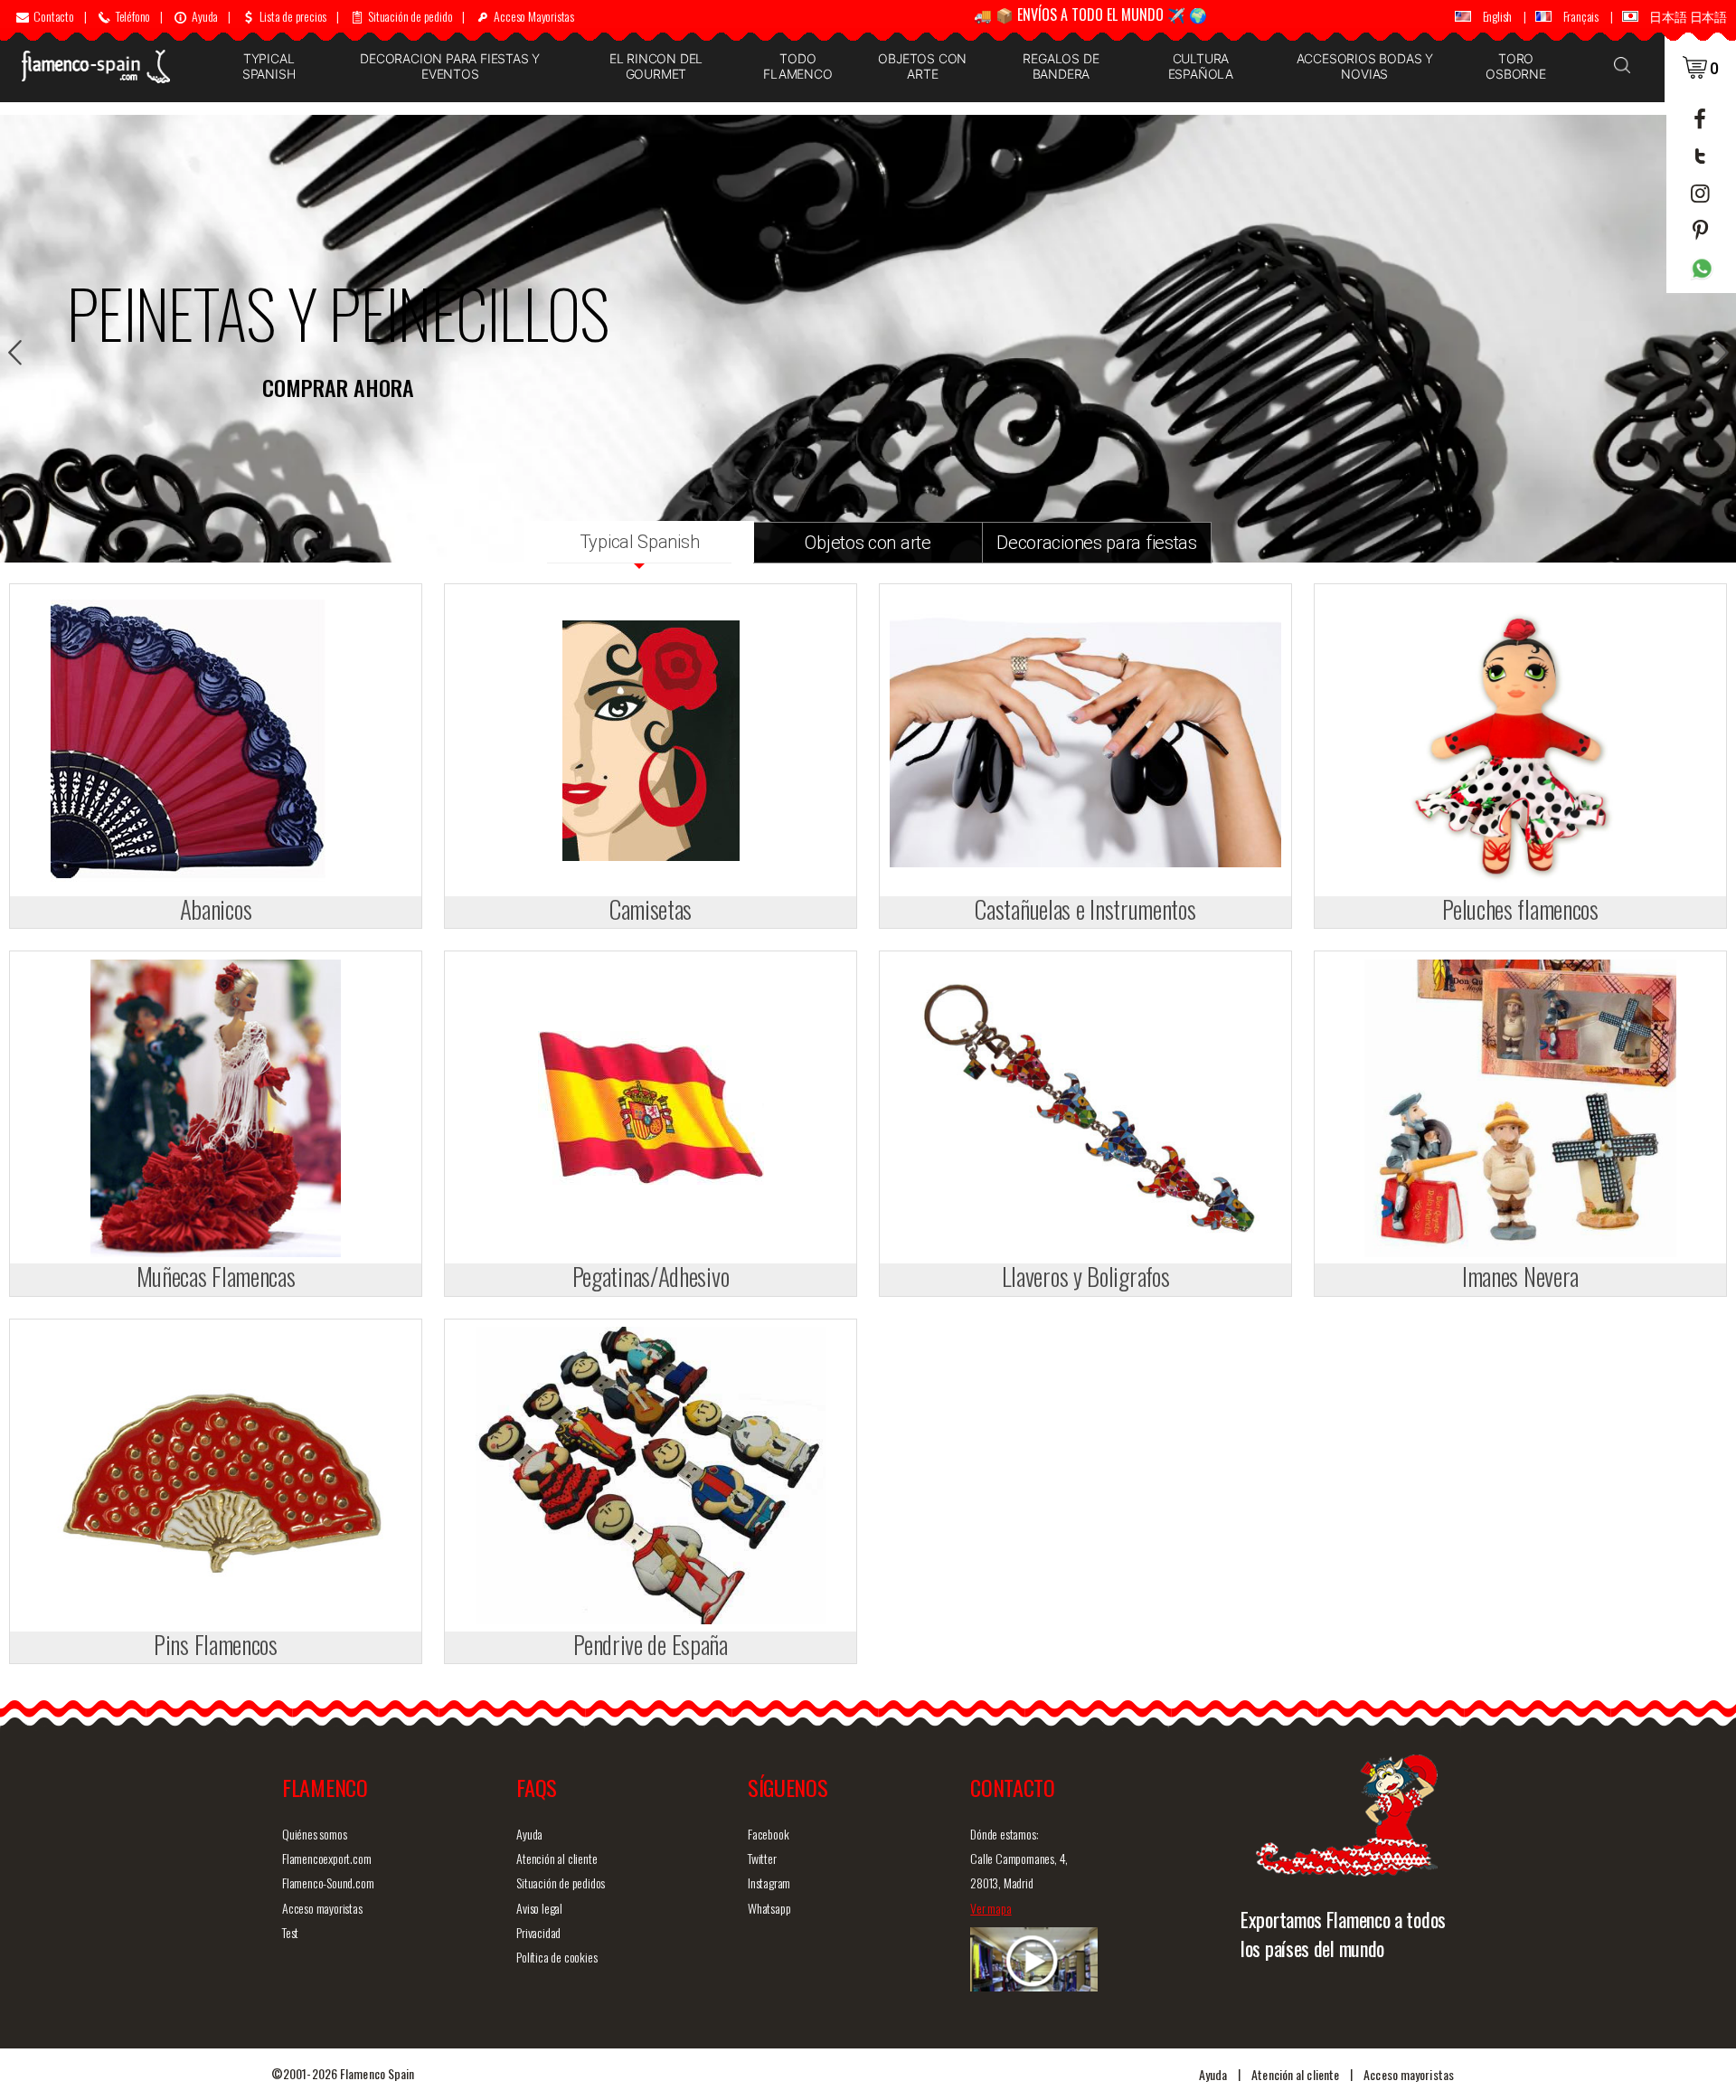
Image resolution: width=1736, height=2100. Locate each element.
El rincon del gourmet (656, 66)
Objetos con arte (922, 66)
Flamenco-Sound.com (328, 1882)
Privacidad (538, 1932)
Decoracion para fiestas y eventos (450, 66)
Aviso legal (539, 1908)
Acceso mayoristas (322, 1908)
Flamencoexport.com (326, 1858)
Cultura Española (1201, 66)
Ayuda (529, 1834)
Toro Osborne (1516, 66)
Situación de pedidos (561, 1882)
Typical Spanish (269, 66)
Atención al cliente (557, 1858)
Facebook (768, 1834)
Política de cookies (557, 1957)
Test (290, 1932)
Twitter (762, 1858)
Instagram (769, 1882)
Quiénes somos (314, 1834)
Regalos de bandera (1061, 66)
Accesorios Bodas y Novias (1365, 66)
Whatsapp (769, 1908)
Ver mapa (991, 1908)
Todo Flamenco (797, 66)
